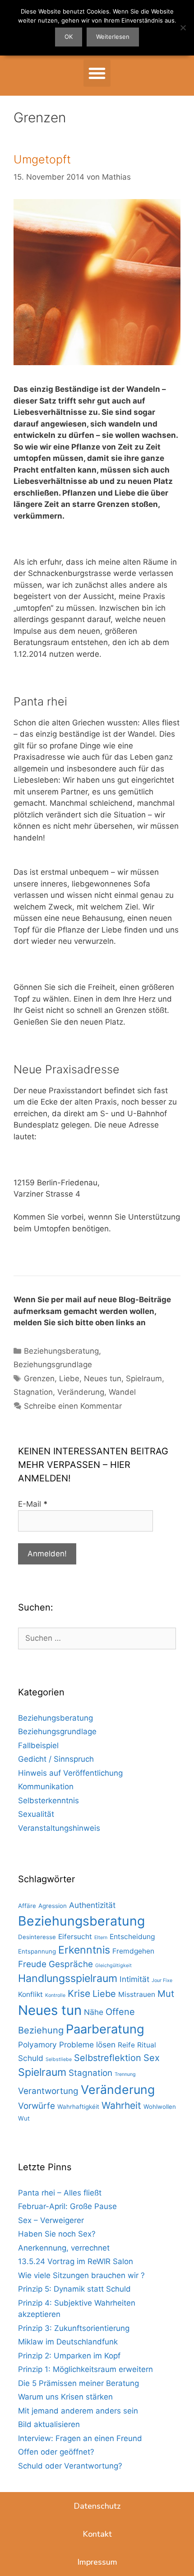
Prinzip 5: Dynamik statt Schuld (74, 2289)
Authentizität (92, 1905)
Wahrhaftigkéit (78, 2107)
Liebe (69, 1379)
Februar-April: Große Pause (67, 2206)
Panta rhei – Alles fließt (60, 2193)
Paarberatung (105, 2029)
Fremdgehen (133, 1951)
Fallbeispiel (38, 1745)
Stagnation (33, 1392)
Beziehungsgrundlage (53, 1365)
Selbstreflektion (108, 2058)
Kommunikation (46, 1787)
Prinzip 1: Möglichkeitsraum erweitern (85, 2369)
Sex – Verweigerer (51, 2220)
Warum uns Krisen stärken (65, 2397)
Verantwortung (48, 2091)
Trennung (125, 2074)
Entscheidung (132, 1937)
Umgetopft (42, 159)
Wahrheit (121, 2105)
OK (69, 37)
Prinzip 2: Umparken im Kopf (69, 2356)
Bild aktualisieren (49, 2424)
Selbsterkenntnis (48, 1801)
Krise (79, 1993)
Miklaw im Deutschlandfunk (68, 2342)
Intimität (134, 1979)
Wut (24, 2118)
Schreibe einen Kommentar (73, 1406)
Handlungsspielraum (68, 1978)
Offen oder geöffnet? (56, 2452)
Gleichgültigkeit (113, 1966)
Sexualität (36, 1814)
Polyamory (37, 2045)
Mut (166, 1994)
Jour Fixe (162, 1980)
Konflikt (30, 1994)
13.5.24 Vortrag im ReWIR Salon (76, 2261)
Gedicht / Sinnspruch (56, 1759)
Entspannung (37, 1951)
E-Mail (33, 1504)
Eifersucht (75, 1937)
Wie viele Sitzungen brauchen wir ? (81, 2275)
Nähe (94, 2012)
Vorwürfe (37, 2106)
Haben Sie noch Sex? (57, 2234)
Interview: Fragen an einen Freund (80, 2438)
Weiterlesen (113, 37)
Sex (152, 2058)
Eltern (101, 1938)
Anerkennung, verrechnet (64, 2248)
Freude (32, 1964)
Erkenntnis (84, 1950)
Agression (53, 1906)
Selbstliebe (59, 2059)
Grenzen (39, 1379)
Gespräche (71, 1964)
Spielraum (144, 1379)
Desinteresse (37, 1937)
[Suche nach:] (97, 1638)
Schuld (31, 2058)
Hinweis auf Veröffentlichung (70, 1773)
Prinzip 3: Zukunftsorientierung (74, 2328)
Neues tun (103, 1379)
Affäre (27, 1906)
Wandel (122, 1392)
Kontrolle (55, 1995)
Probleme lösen (87, 2045)
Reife (126, 2045)
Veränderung (81, 1392)
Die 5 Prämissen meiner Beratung (79, 2383)
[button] (97, 73)
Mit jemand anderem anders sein (78, 2411)
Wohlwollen (160, 2107)
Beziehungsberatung (61, 1351)
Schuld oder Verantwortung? (70, 2466)
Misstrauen (137, 1994)
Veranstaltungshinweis (59, 1828)
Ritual (147, 2045)
